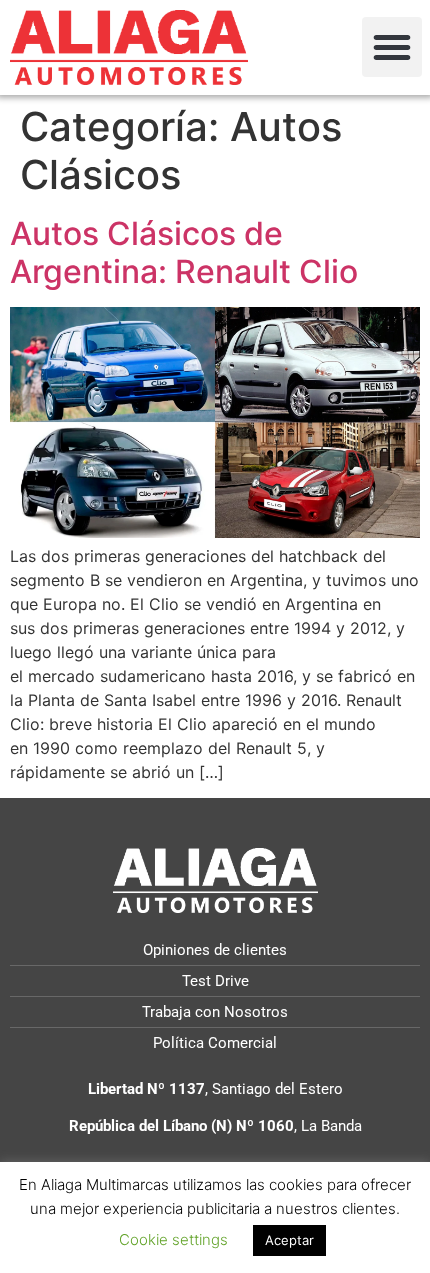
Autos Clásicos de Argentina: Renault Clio (184, 252)
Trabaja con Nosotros (215, 1012)
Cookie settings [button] (173, 1239)
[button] (392, 47)
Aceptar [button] (289, 1240)
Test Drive (215, 981)
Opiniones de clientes (215, 950)
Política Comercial (215, 1043)
